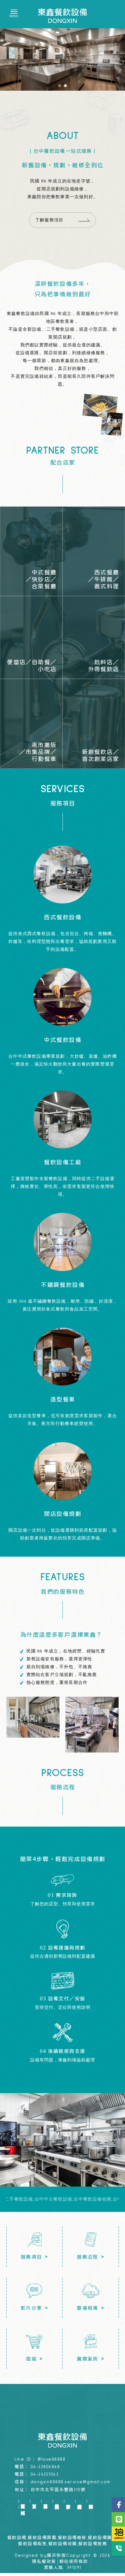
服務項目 (45, 2501)
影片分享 (68, 2501)
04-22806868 (45, 2467)
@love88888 (51, 2459)
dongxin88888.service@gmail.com (70, 2482)
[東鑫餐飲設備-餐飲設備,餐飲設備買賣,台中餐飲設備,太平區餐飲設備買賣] (63, 16)
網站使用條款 (74, 2562)
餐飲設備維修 (72, 2538)
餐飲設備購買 (102, 2538)
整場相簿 (91, 2501)
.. (92, 2562)
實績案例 (80, 2501)
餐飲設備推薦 (93, 2544)
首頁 (34, 2501)
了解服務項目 (49, 220)
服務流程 (57, 2501)
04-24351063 (45, 2474)
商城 (23, 2507)
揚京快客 (56, 2556)
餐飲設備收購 (63, 2544)
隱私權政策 (44, 2562)
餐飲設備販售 (32, 2544)
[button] (60, 86)
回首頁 (23, 2501)
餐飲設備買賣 (42, 2538)
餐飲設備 (17, 2538)
